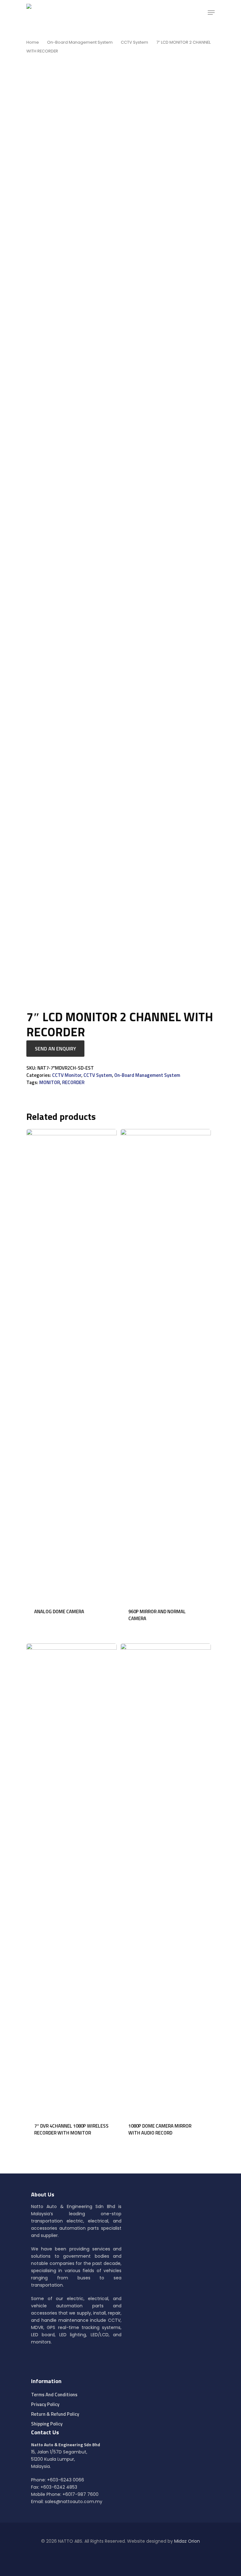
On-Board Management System (80, 42)
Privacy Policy (45, 2404)
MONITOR (50, 1082)
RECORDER (73, 1082)
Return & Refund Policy (55, 2414)
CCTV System (134, 42)
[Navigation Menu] (211, 13)
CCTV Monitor (67, 1075)
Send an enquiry (55, 1049)
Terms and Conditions (54, 2395)
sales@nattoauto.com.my (74, 2502)
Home (33, 42)
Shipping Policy (47, 2424)
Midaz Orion (187, 2541)
